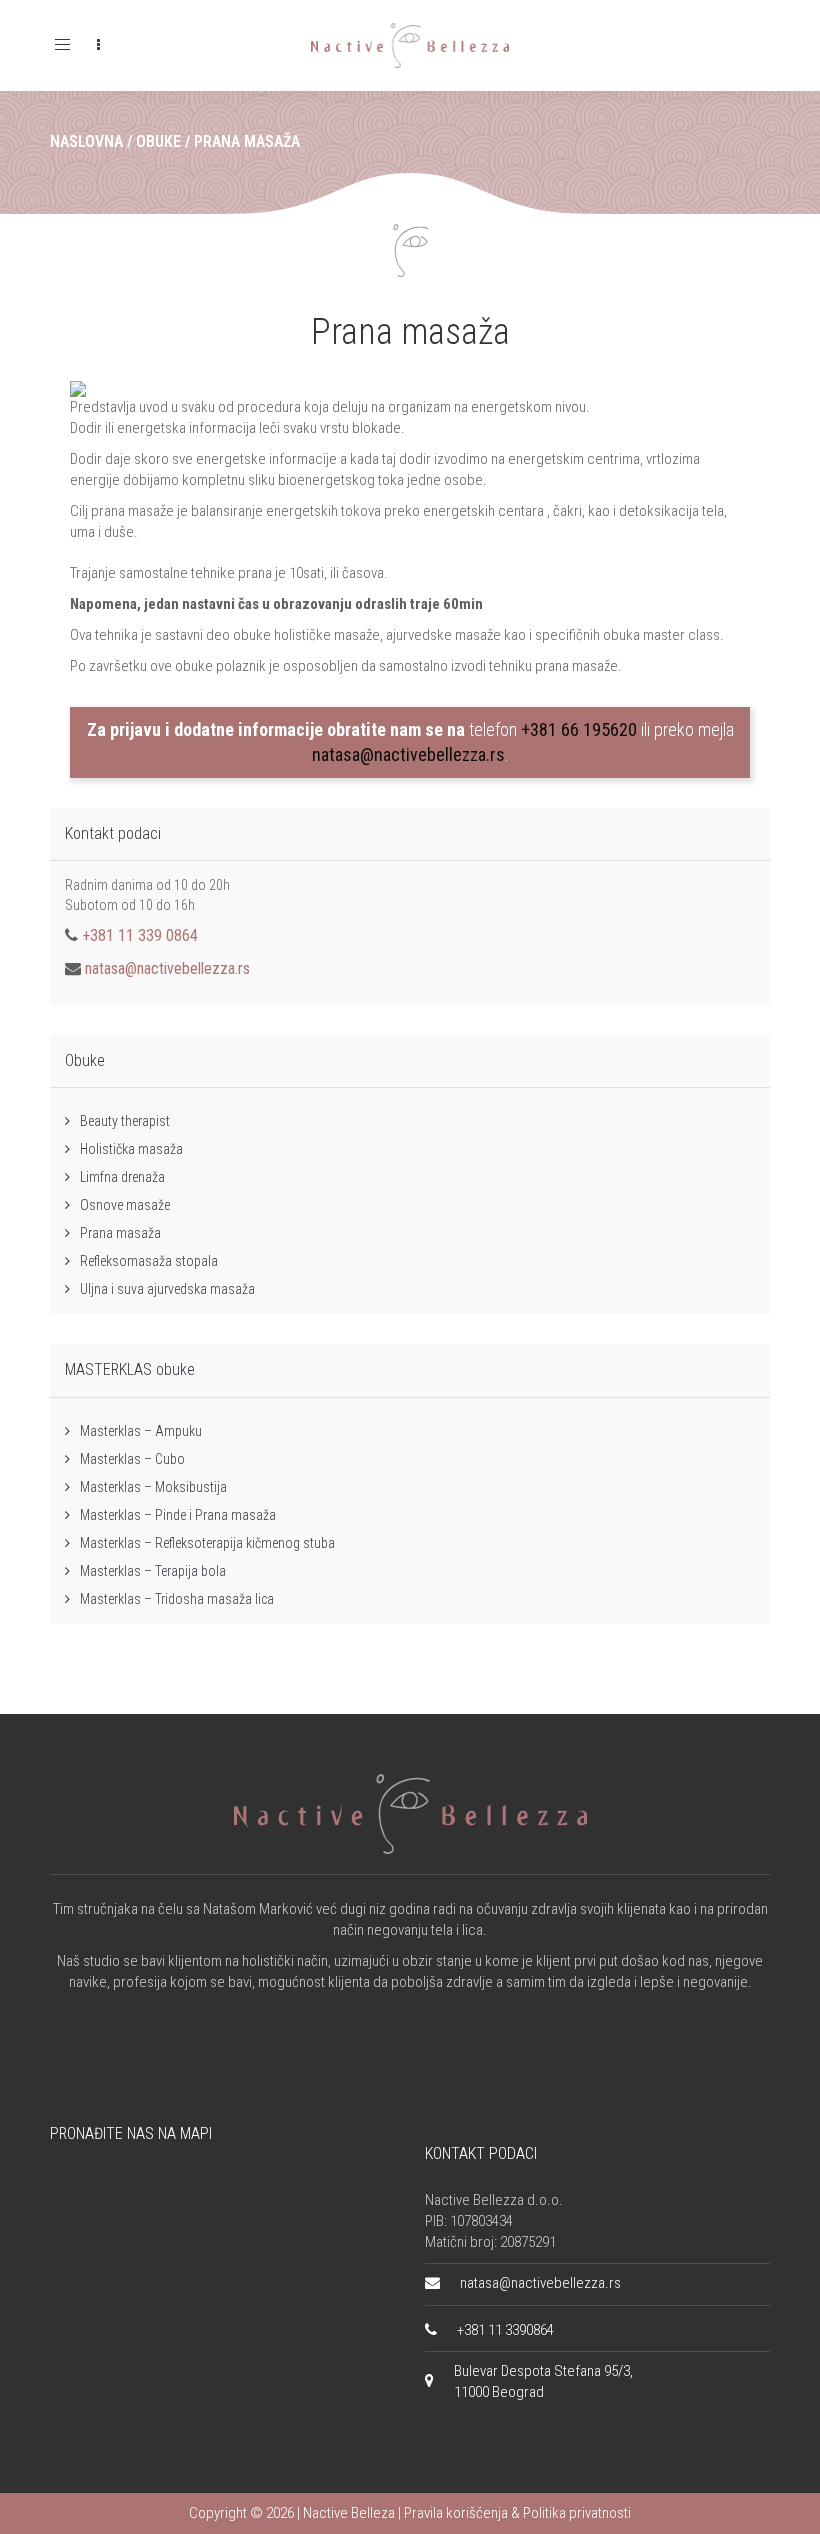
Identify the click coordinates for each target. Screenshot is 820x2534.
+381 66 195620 (579, 729)
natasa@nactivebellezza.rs (408, 754)
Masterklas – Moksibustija (153, 1487)
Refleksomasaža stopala (149, 1261)
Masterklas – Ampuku (141, 1431)
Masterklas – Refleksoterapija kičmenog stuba (207, 1543)
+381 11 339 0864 (140, 935)
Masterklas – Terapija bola (153, 1571)
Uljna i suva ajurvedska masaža (167, 1289)
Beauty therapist (125, 1121)
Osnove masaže (125, 1205)
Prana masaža (410, 332)
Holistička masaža (131, 1149)
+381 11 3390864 (505, 2330)
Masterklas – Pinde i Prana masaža (178, 1515)
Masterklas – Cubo (132, 1459)
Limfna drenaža (122, 1177)
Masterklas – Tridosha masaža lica (177, 1599)
